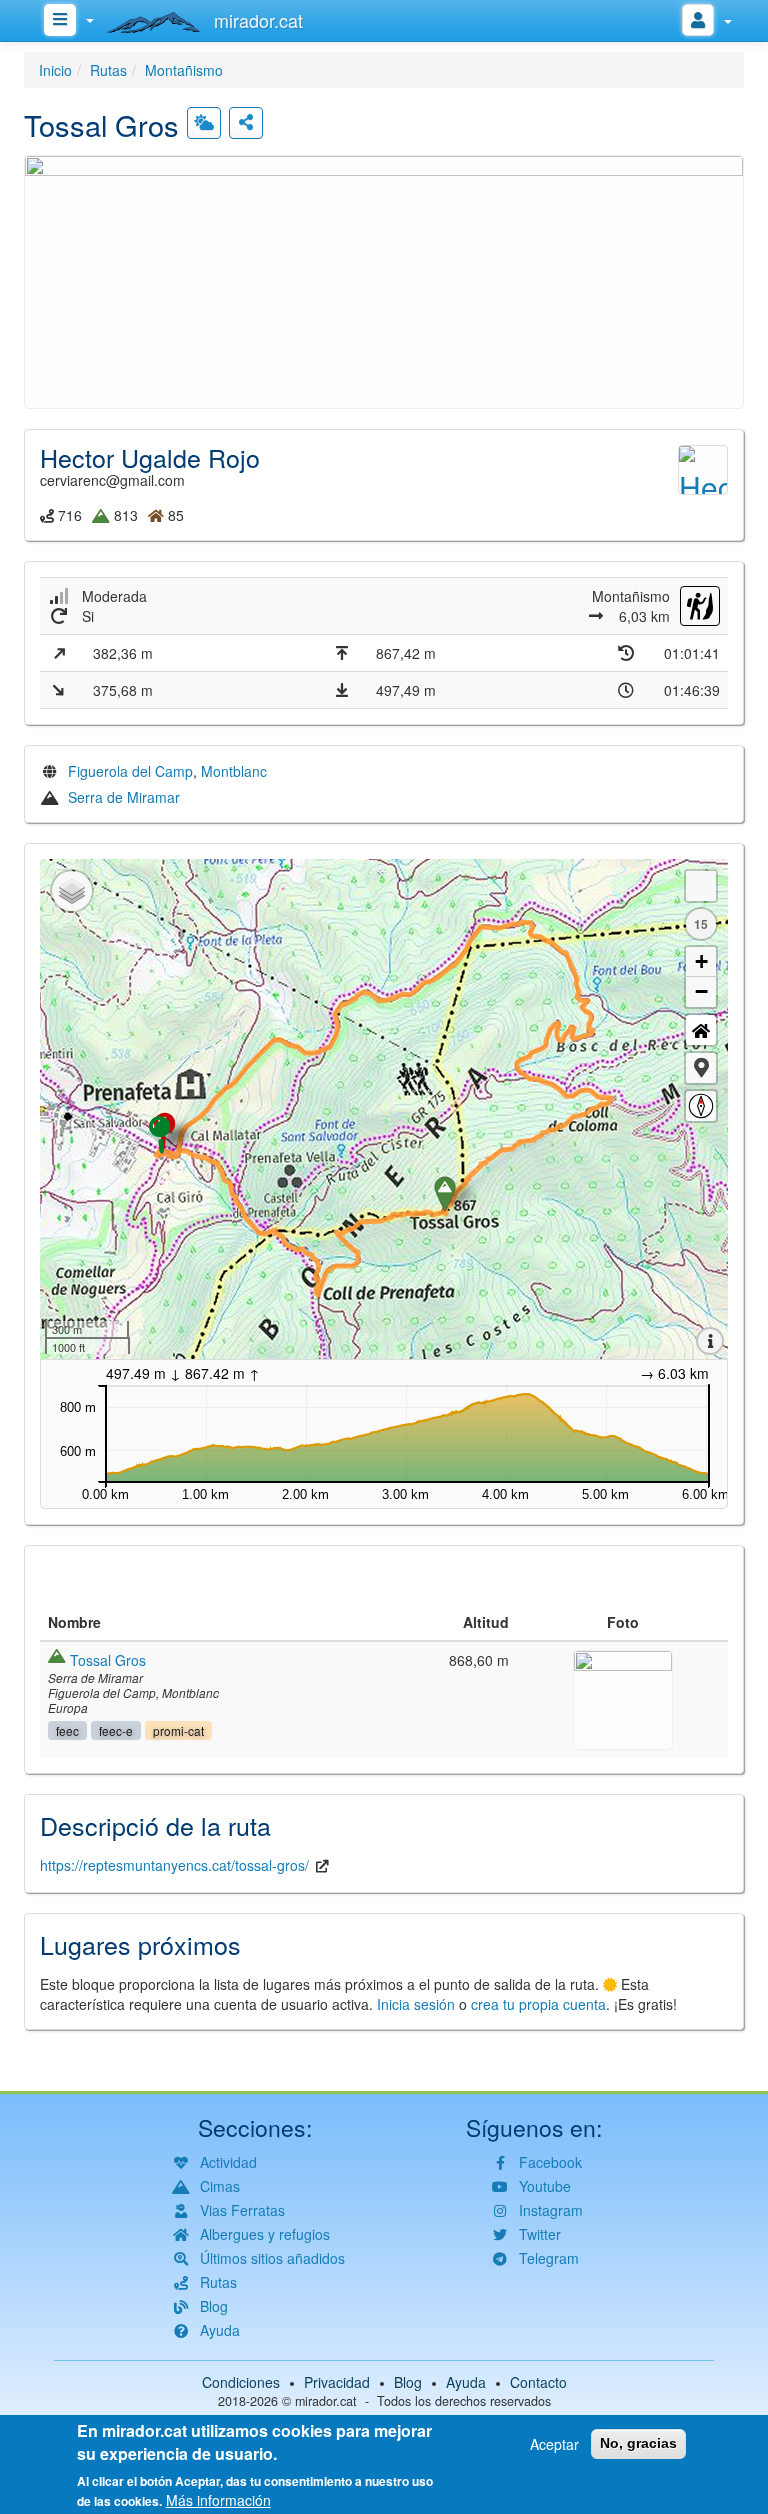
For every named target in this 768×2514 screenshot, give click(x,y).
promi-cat (178, 1730)
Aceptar (554, 2444)
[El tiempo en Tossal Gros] (204, 123)
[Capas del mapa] (72, 891)
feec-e (116, 1730)
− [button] (701, 991)
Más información (218, 2500)
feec (67, 1730)
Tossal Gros (108, 1660)
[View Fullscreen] (701, 886)
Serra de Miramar (124, 797)
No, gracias (638, 2443)
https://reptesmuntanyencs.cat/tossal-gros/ (174, 1865)
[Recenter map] (701, 1030)
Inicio (55, 70)
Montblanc (234, 771)
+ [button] (701, 961)
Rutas (108, 70)
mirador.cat (326, 2401)
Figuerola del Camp (130, 771)
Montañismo (184, 70)
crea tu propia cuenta (538, 2004)
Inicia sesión (416, 2004)
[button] (384, 279)
